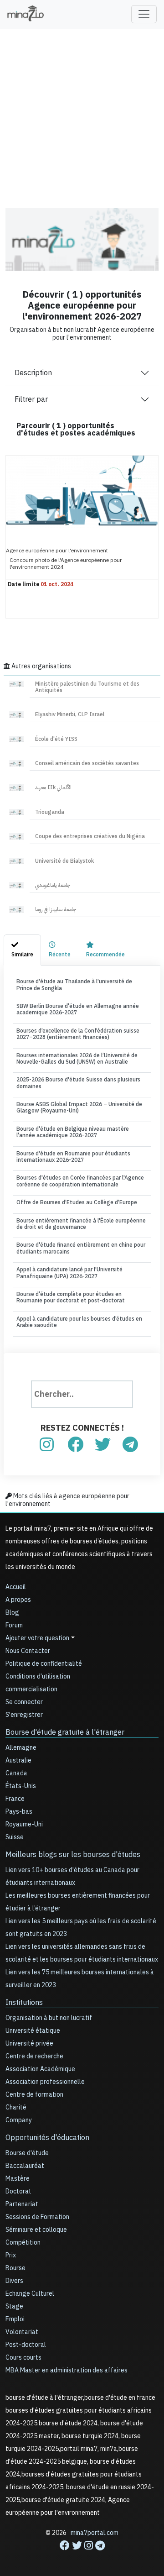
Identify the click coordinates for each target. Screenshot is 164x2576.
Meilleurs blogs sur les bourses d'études (73, 1855)
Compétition (23, 2243)
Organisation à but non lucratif (49, 2018)
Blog (12, 1613)
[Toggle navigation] (144, 14)
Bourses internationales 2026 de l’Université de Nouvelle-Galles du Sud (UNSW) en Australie (77, 1059)
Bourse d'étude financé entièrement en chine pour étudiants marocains (81, 1248)
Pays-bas (19, 1812)
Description (33, 373)
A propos (18, 1600)
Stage (14, 2306)
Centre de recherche (34, 2056)
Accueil (16, 1587)
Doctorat (18, 2191)
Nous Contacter (28, 1651)
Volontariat (22, 2332)
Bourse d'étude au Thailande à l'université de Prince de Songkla (74, 985)
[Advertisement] (82, 112)
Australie (18, 1760)
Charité (16, 2107)
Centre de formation (34, 2095)
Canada (16, 1773)
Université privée (29, 2043)
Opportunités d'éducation (47, 2138)
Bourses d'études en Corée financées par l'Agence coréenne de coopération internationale (80, 1181)
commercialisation (31, 1689)
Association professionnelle (45, 2082)
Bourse (15, 2268)
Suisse (15, 1837)
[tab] (22, 950)
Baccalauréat (25, 2166)
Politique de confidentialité (44, 1664)
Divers (14, 2281)
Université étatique (33, 2031)
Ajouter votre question (37, 1638)
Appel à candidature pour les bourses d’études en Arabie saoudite (79, 1322)
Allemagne (21, 1748)
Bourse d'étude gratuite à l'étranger (65, 1732)
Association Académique (40, 2069)
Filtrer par (31, 399)
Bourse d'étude (27, 2153)
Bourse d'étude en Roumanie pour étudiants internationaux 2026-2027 (73, 1157)
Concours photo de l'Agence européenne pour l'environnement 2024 (66, 563)
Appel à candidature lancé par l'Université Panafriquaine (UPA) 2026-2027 (69, 1273)
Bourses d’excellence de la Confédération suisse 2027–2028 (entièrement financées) (78, 1034)
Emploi (15, 2319)
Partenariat (22, 2204)
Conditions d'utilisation (38, 1676)
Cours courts (23, 2358)
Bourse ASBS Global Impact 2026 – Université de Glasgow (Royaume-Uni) (79, 1107)
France (15, 1799)
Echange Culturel (30, 2294)
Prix (11, 2255)
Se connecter (24, 1702)
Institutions (24, 2003)
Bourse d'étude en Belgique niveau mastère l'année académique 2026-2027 (73, 1132)
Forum (14, 1625)
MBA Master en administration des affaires (67, 2370)
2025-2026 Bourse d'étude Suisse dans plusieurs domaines (78, 1083)
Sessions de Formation (37, 2217)
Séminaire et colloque (36, 2230)
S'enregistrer (24, 1715)
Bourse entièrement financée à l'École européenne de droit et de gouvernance (81, 1224)
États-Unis (21, 1786)
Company (19, 2120)
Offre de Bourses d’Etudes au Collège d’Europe (77, 1202)
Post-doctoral (26, 2345)
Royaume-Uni (24, 1824)
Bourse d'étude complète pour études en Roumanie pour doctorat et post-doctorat (71, 1297)
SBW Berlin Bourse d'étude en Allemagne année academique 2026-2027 (78, 1009)
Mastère (18, 2179)
